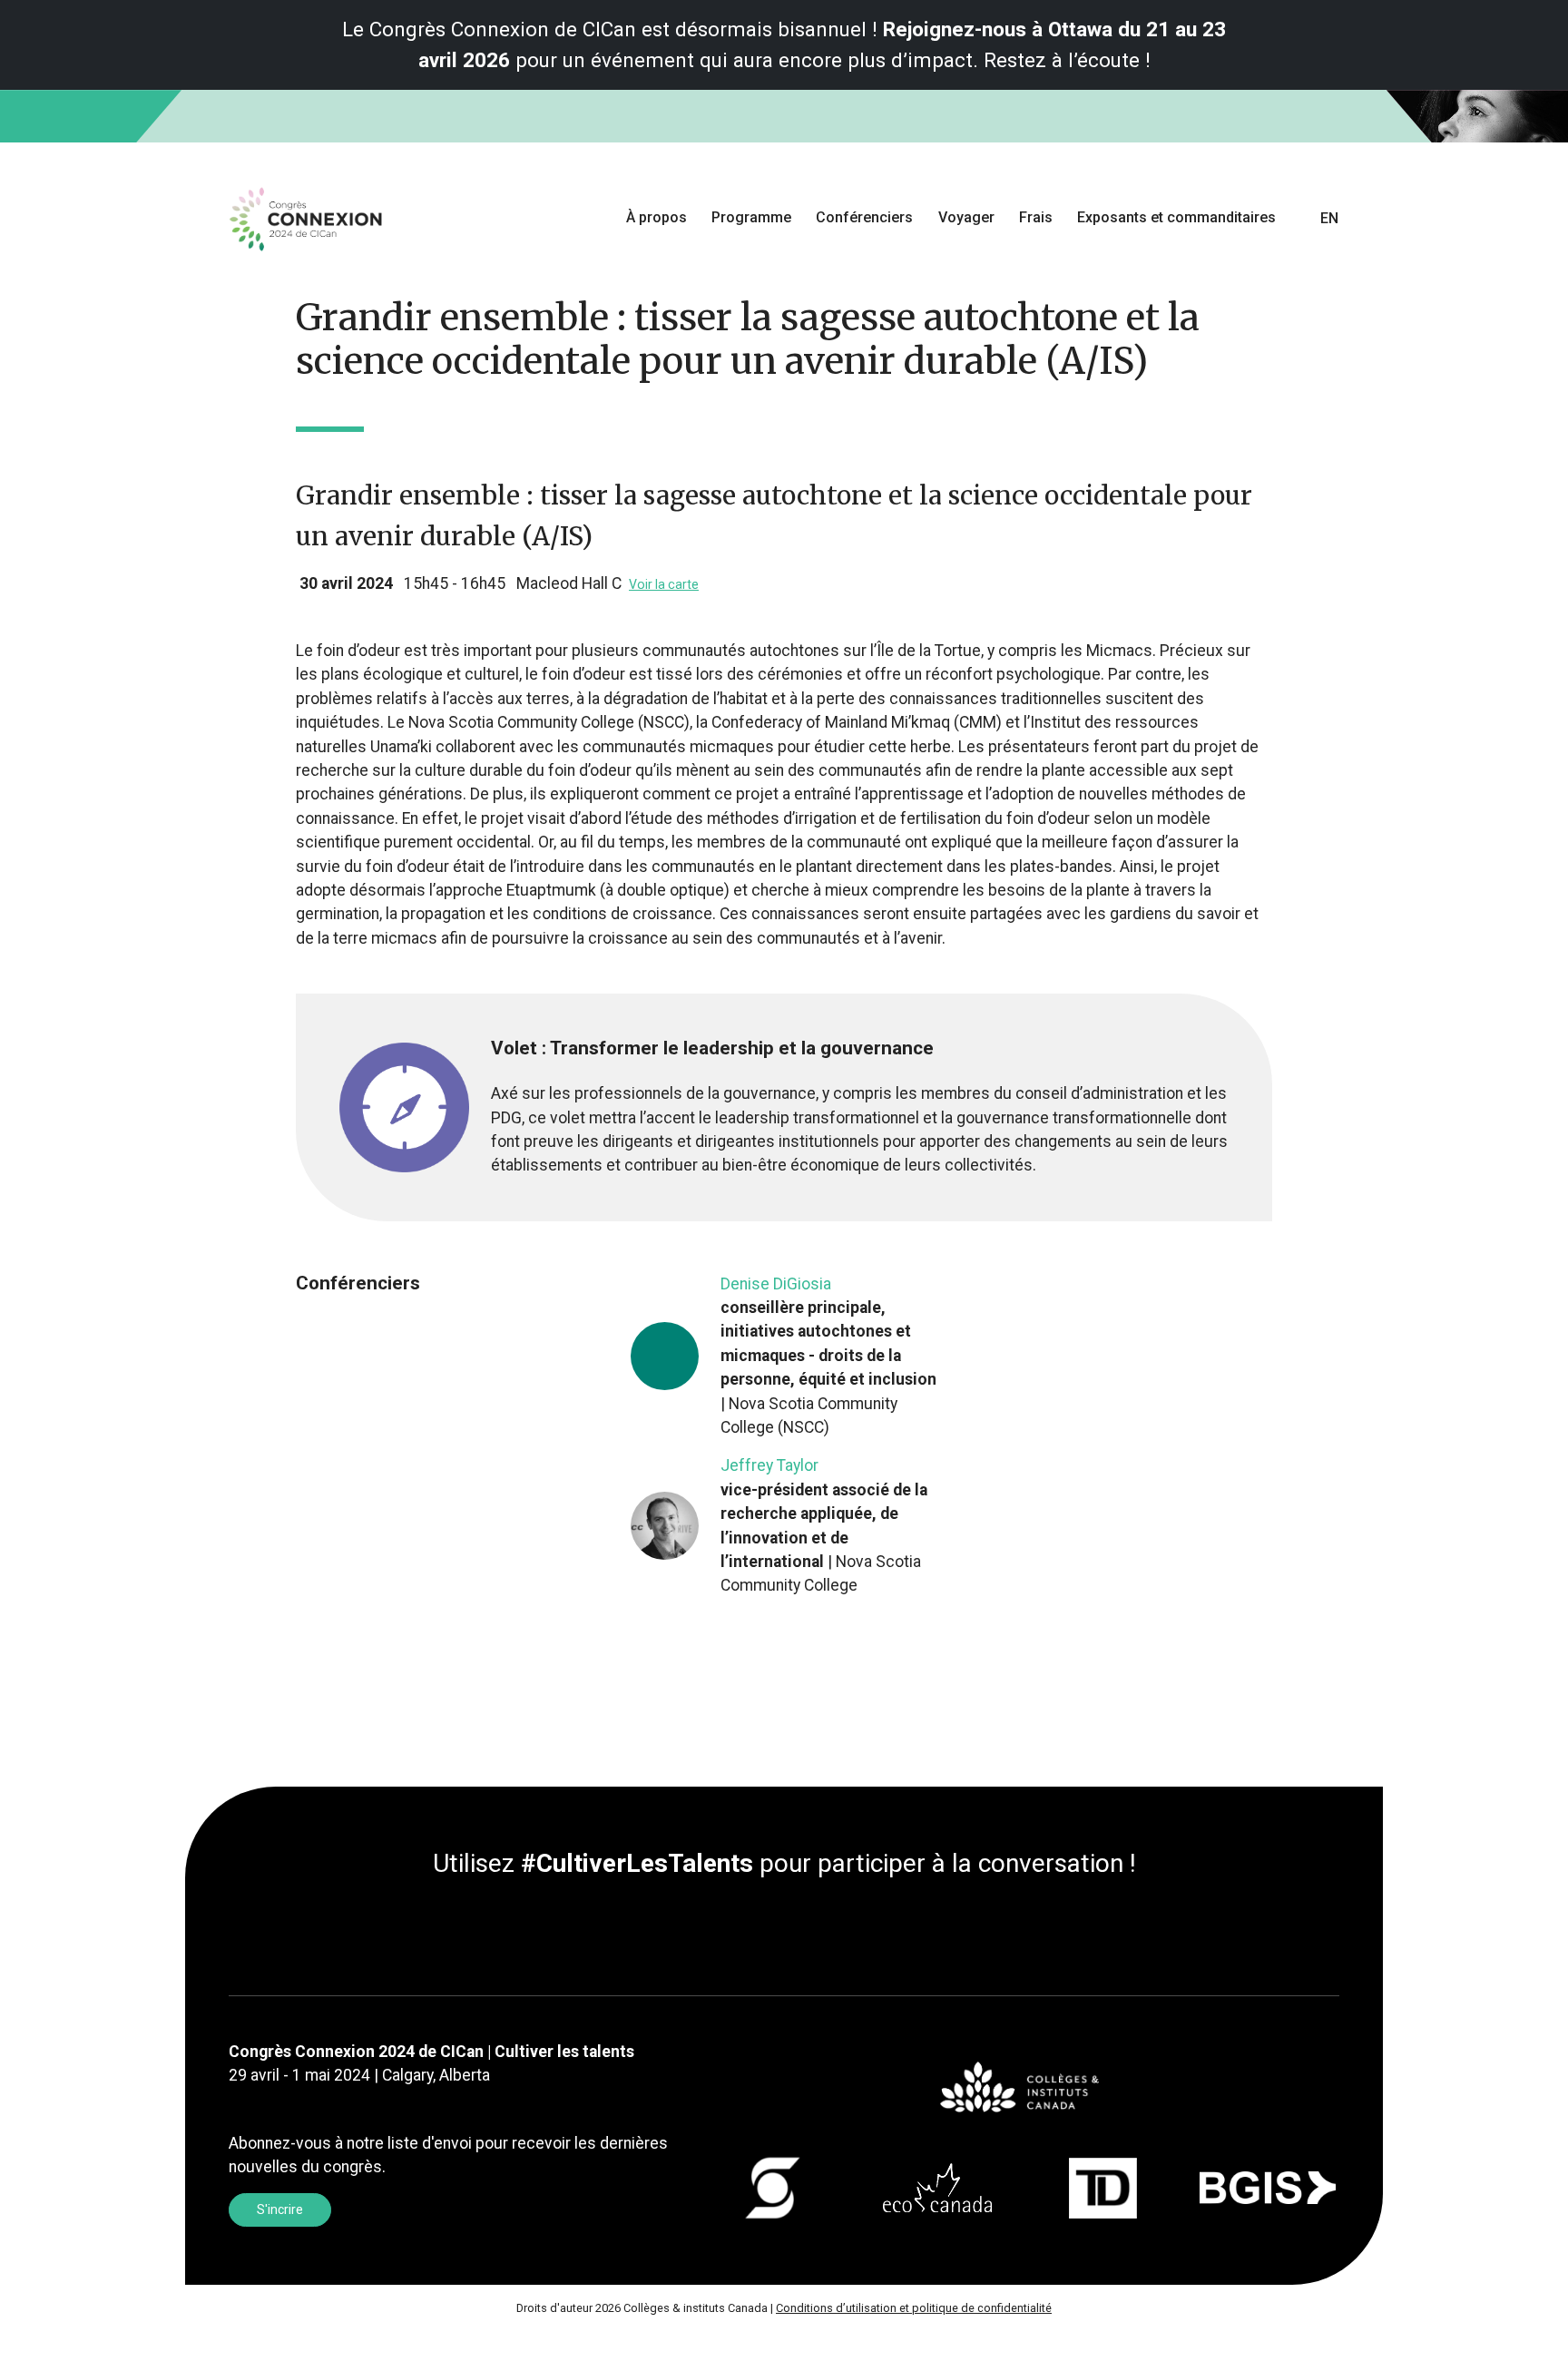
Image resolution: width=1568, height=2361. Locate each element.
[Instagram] (799, 1931)
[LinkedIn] (755, 1931)
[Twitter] (769, 1931)
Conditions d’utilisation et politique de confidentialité (914, 2308)
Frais (1036, 217)
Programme (751, 217)
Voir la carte (664, 584)
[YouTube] (813, 1931)
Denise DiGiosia (776, 1284)
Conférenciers (864, 217)
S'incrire (280, 2209)
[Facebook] (784, 1931)
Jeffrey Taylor (769, 1465)
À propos (657, 217)
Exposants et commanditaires (1176, 217)
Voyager (966, 217)
